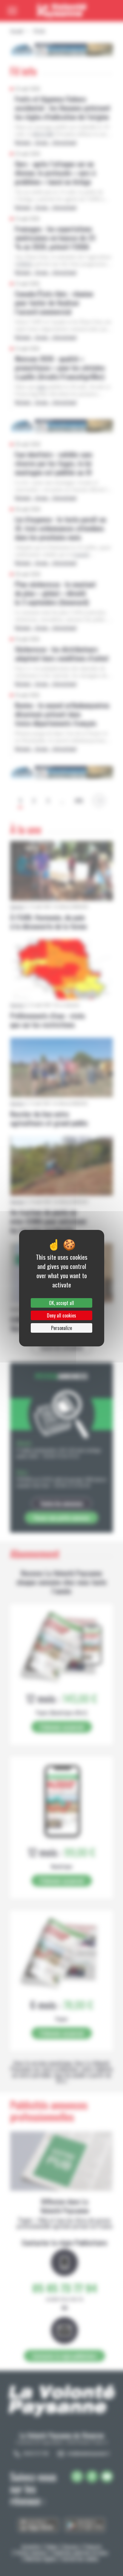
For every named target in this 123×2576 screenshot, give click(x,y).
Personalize (61, 1328)
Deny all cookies (61, 1315)
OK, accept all (61, 1303)
